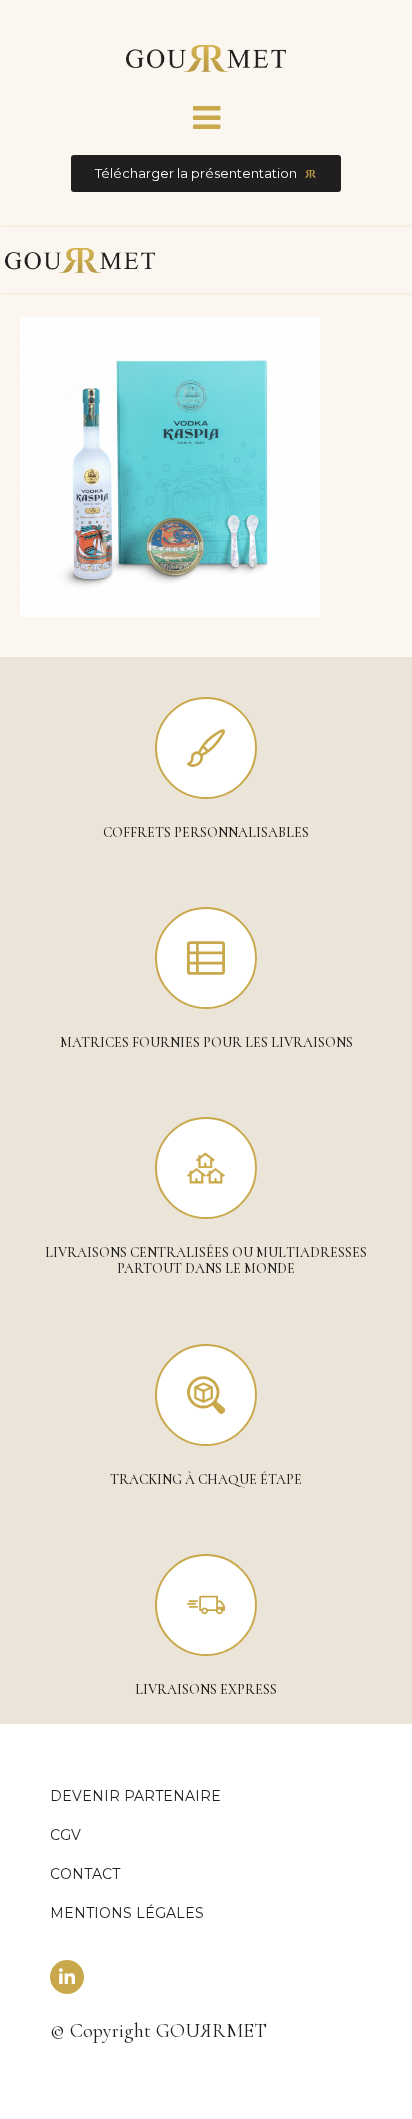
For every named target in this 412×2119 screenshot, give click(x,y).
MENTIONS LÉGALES (127, 1913)
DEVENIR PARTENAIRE (135, 1796)
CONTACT (85, 1874)
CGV (65, 1835)
